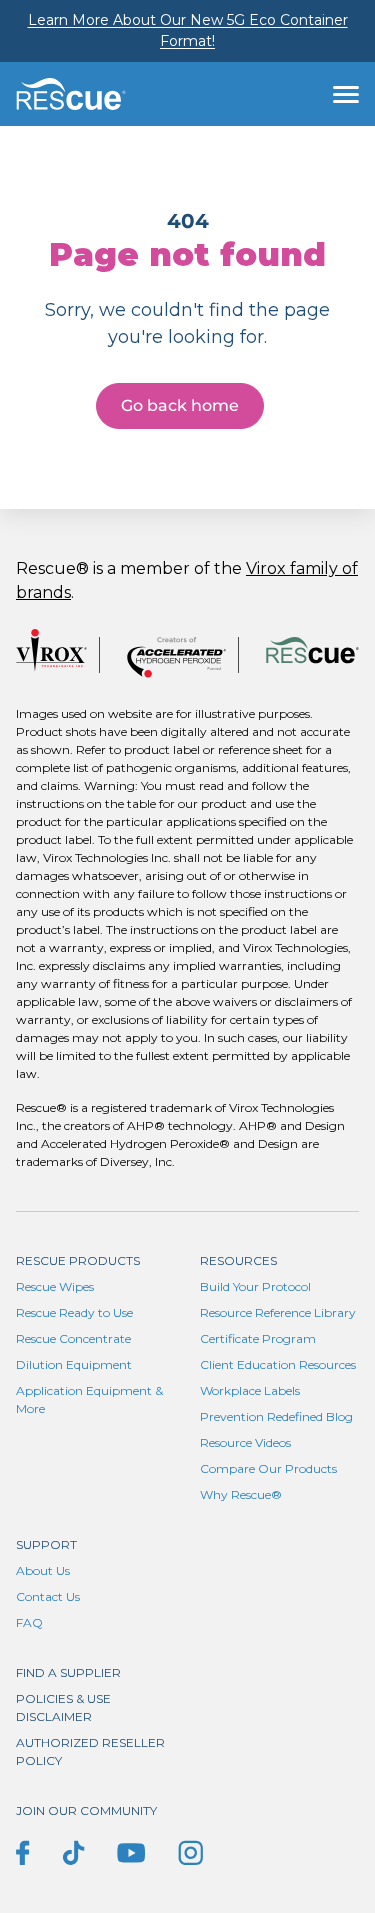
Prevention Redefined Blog (276, 1416)
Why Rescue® (241, 1494)
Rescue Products (78, 1260)
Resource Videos (245, 1442)
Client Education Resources (278, 1364)
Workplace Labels (250, 1390)
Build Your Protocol (255, 1286)
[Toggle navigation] (346, 94)
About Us (43, 1570)
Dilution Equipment (74, 1364)
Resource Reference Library (278, 1312)
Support (46, 1544)
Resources (238, 1260)
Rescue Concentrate (73, 1338)
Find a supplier (68, 1672)
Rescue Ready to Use (74, 1312)
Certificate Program (258, 1338)
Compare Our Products (268, 1468)
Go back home (180, 405)
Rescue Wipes (55, 1286)
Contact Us (48, 1596)
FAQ (29, 1622)
